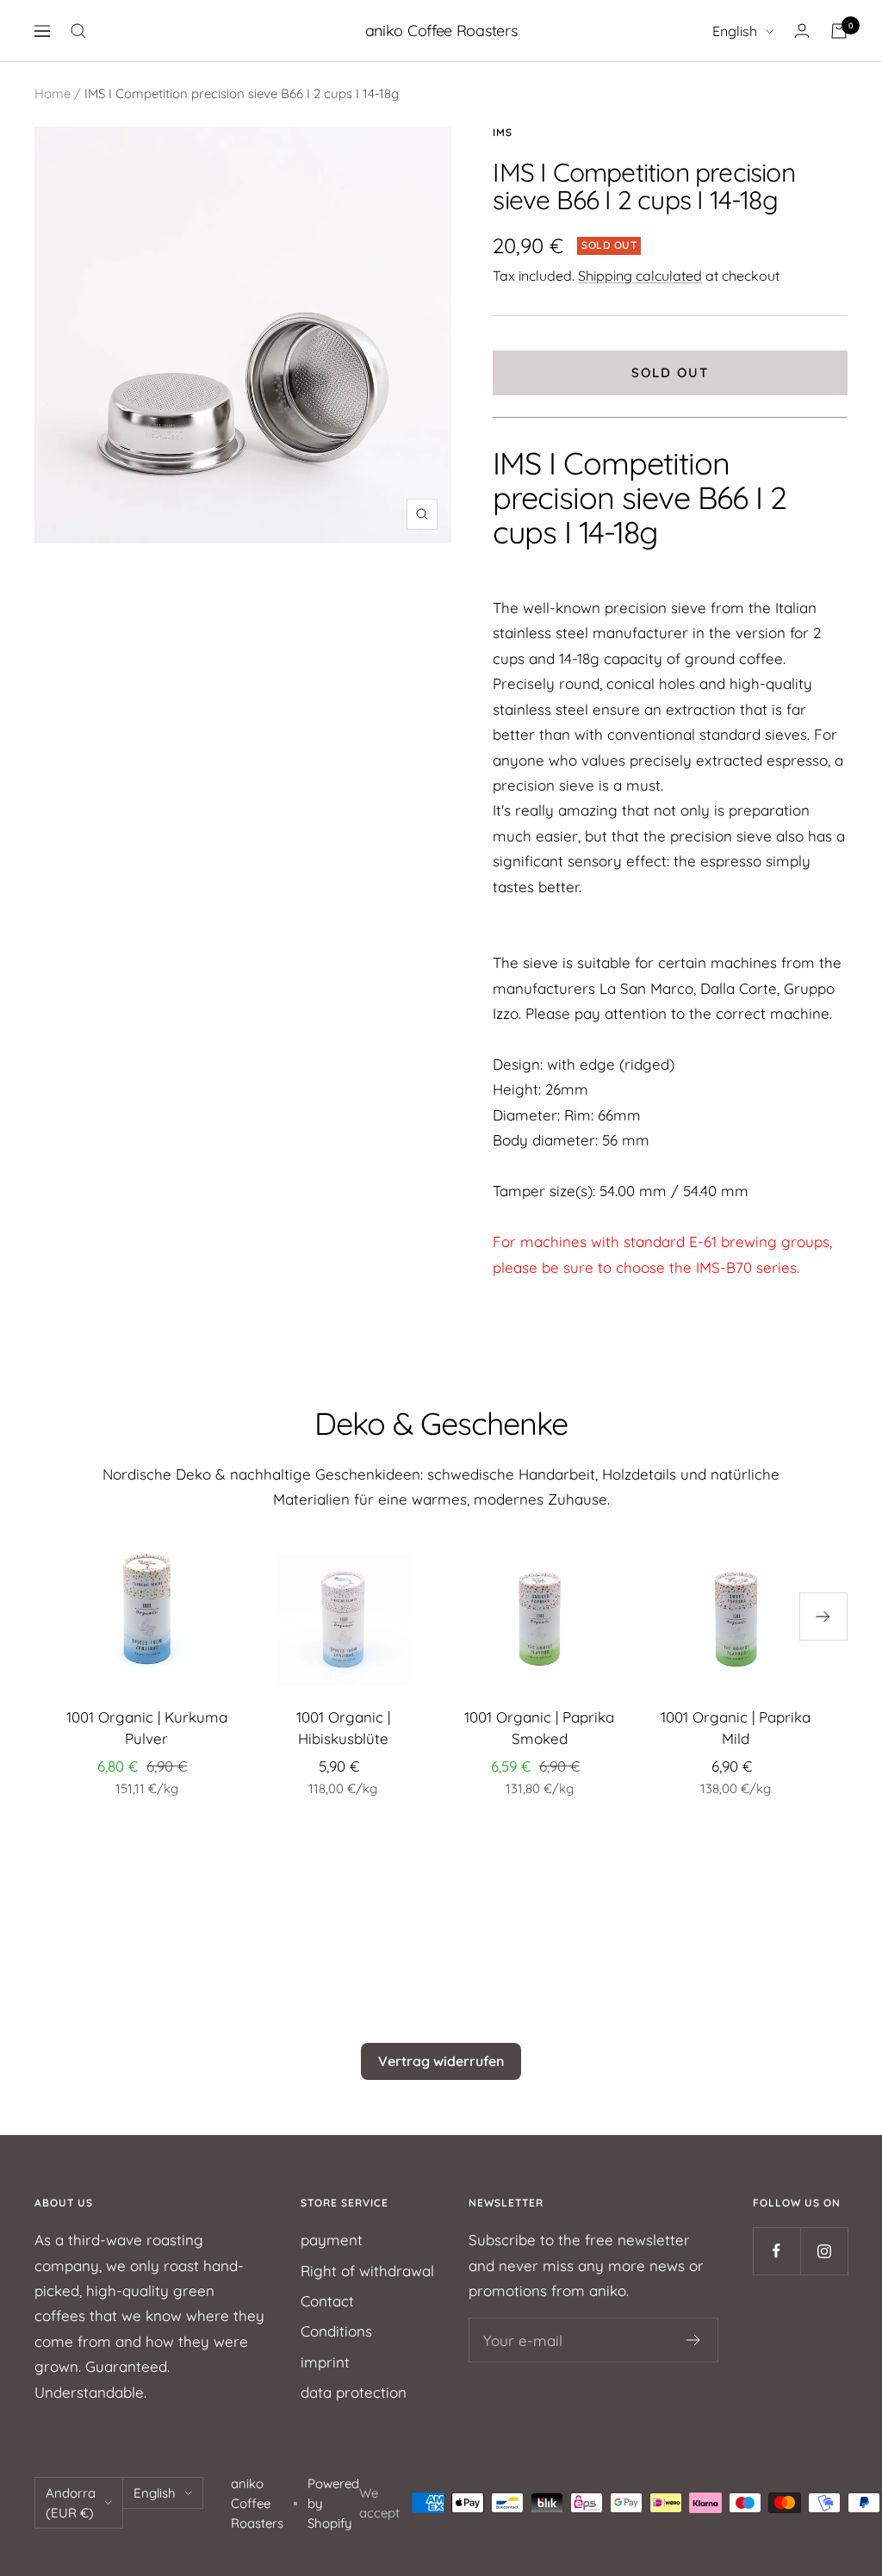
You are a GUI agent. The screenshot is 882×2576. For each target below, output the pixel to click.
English (735, 31)
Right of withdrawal (367, 2271)
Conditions (336, 2331)
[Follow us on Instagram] (824, 2251)
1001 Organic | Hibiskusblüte (343, 1728)
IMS (503, 132)
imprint (325, 2362)
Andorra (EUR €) (71, 2503)
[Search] (78, 31)
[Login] (802, 31)
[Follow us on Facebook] (776, 2251)
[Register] (694, 2340)
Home (53, 93)
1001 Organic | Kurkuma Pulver (147, 1728)
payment (332, 2240)
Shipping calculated (640, 276)
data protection (354, 2392)
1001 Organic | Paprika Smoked (539, 1728)
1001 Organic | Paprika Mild (736, 1728)
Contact (327, 2301)
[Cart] (839, 31)
